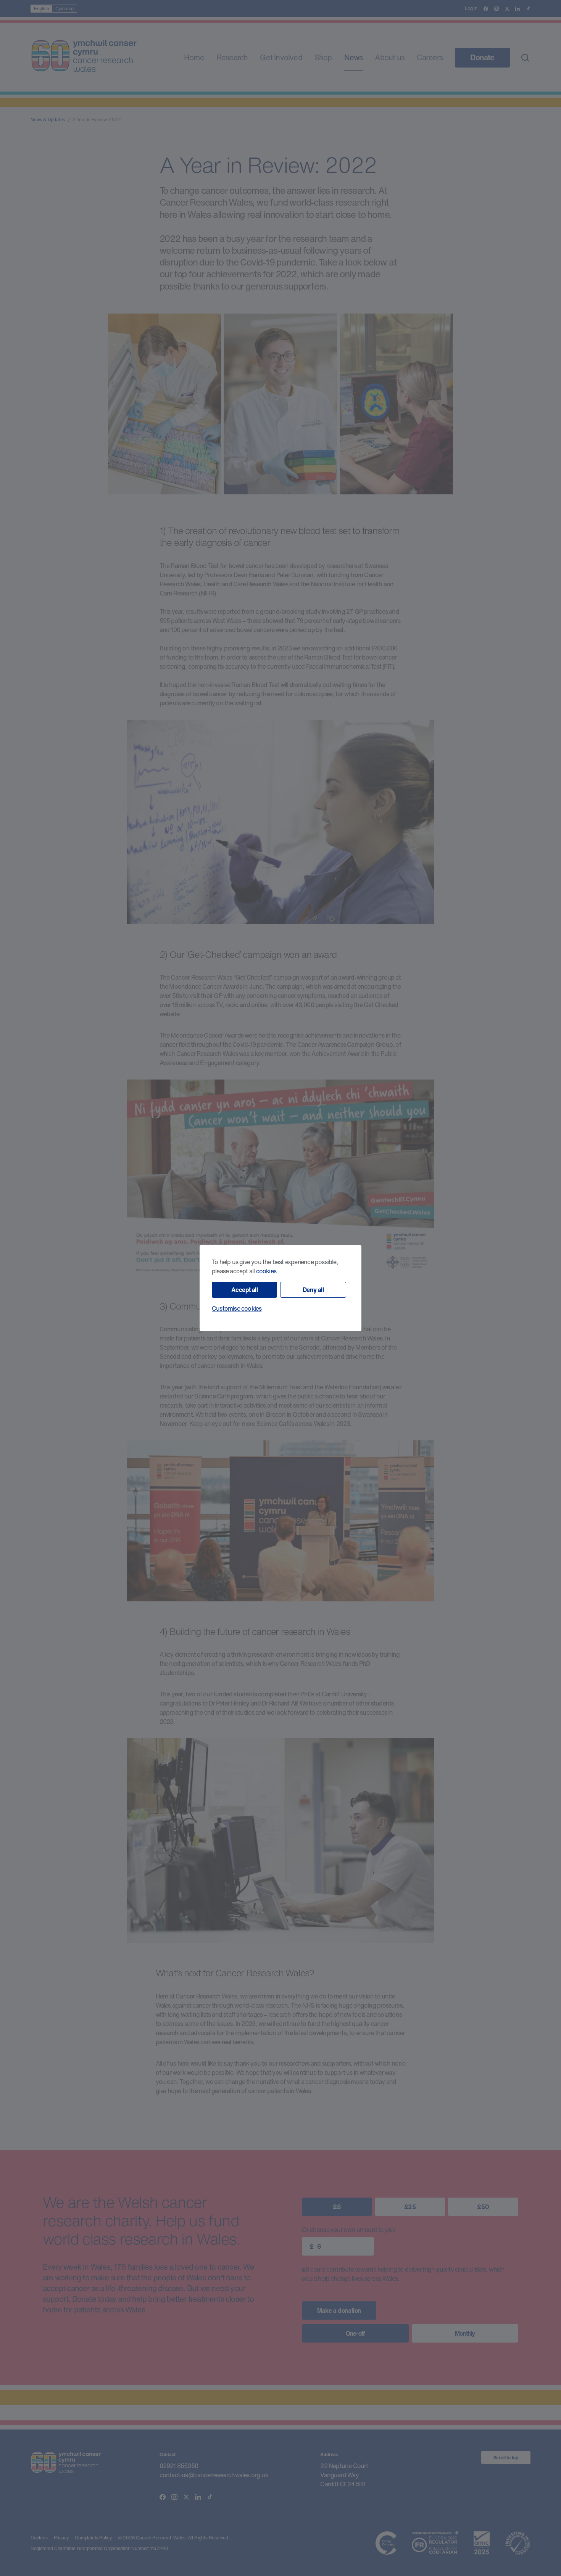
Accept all (245, 1290)
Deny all (313, 1290)
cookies (266, 1271)
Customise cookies (237, 1308)
